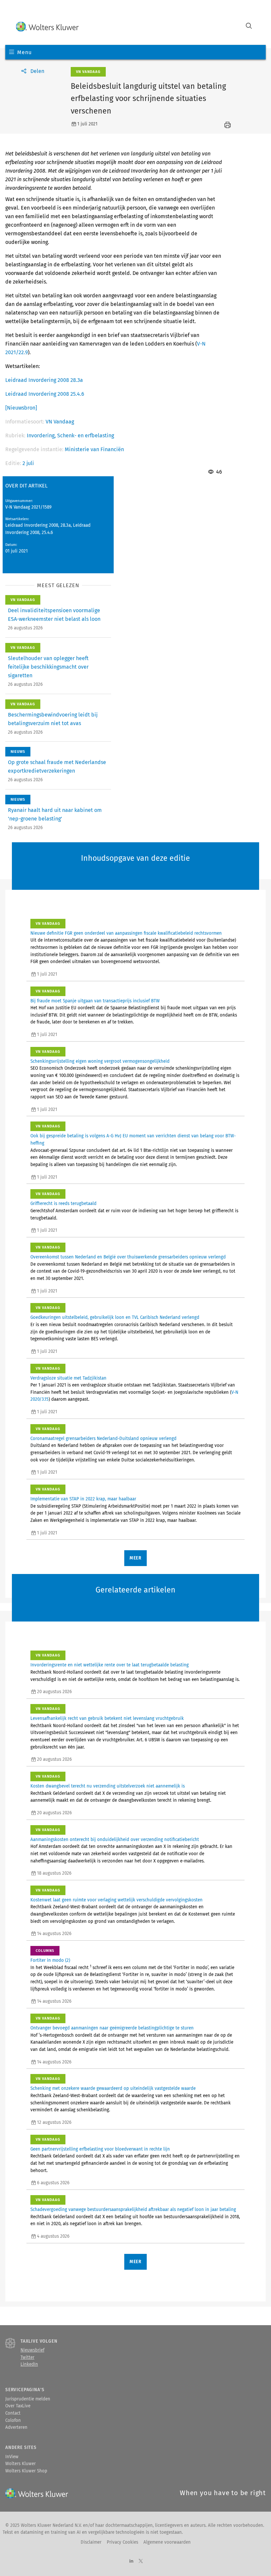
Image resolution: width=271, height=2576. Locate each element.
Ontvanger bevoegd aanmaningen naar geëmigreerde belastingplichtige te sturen (112, 2028)
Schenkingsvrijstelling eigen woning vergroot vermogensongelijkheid (100, 1061)
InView (12, 2457)
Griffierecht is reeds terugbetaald (63, 1204)
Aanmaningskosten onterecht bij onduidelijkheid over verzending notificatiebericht (115, 1840)
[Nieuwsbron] (21, 408)
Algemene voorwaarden (167, 2542)
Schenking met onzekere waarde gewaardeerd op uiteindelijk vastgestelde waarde (113, 2089)
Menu (24, 52)
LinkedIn (29, 2364)
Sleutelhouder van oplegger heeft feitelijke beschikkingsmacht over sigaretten (48, 667)
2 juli (28, 463)
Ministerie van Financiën (94, 449)
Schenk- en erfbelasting (86, 435)
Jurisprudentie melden (28, 2399)
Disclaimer (91, 2542)
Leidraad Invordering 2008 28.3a (44, 380)
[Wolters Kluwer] (47, 27)
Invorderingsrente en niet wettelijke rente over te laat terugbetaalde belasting (110, 1665)
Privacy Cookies (122, 2542)
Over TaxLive (18, 2406)
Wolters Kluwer (20, 2464)
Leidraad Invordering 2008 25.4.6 (45, 394)
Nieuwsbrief (32, 2350)
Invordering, (42, 435)
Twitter (27, 2358)
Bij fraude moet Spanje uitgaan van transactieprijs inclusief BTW (95, 1001)
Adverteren (16, 2427)
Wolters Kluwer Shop (26, 2471)
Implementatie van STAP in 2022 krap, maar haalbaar (83, 1499)
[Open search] (249, 27)
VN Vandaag (60, 422)
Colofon (13, 2421)
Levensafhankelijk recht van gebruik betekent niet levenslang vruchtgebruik (107, 1719)
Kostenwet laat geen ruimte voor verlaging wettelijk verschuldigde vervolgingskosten (116, 1900)
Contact (13, 2413)
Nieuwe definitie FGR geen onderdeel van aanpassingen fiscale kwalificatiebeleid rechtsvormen (126, 933)
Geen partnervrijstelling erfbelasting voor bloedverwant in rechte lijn (100, 2149)
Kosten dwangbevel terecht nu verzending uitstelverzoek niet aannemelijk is (108, 1786)
